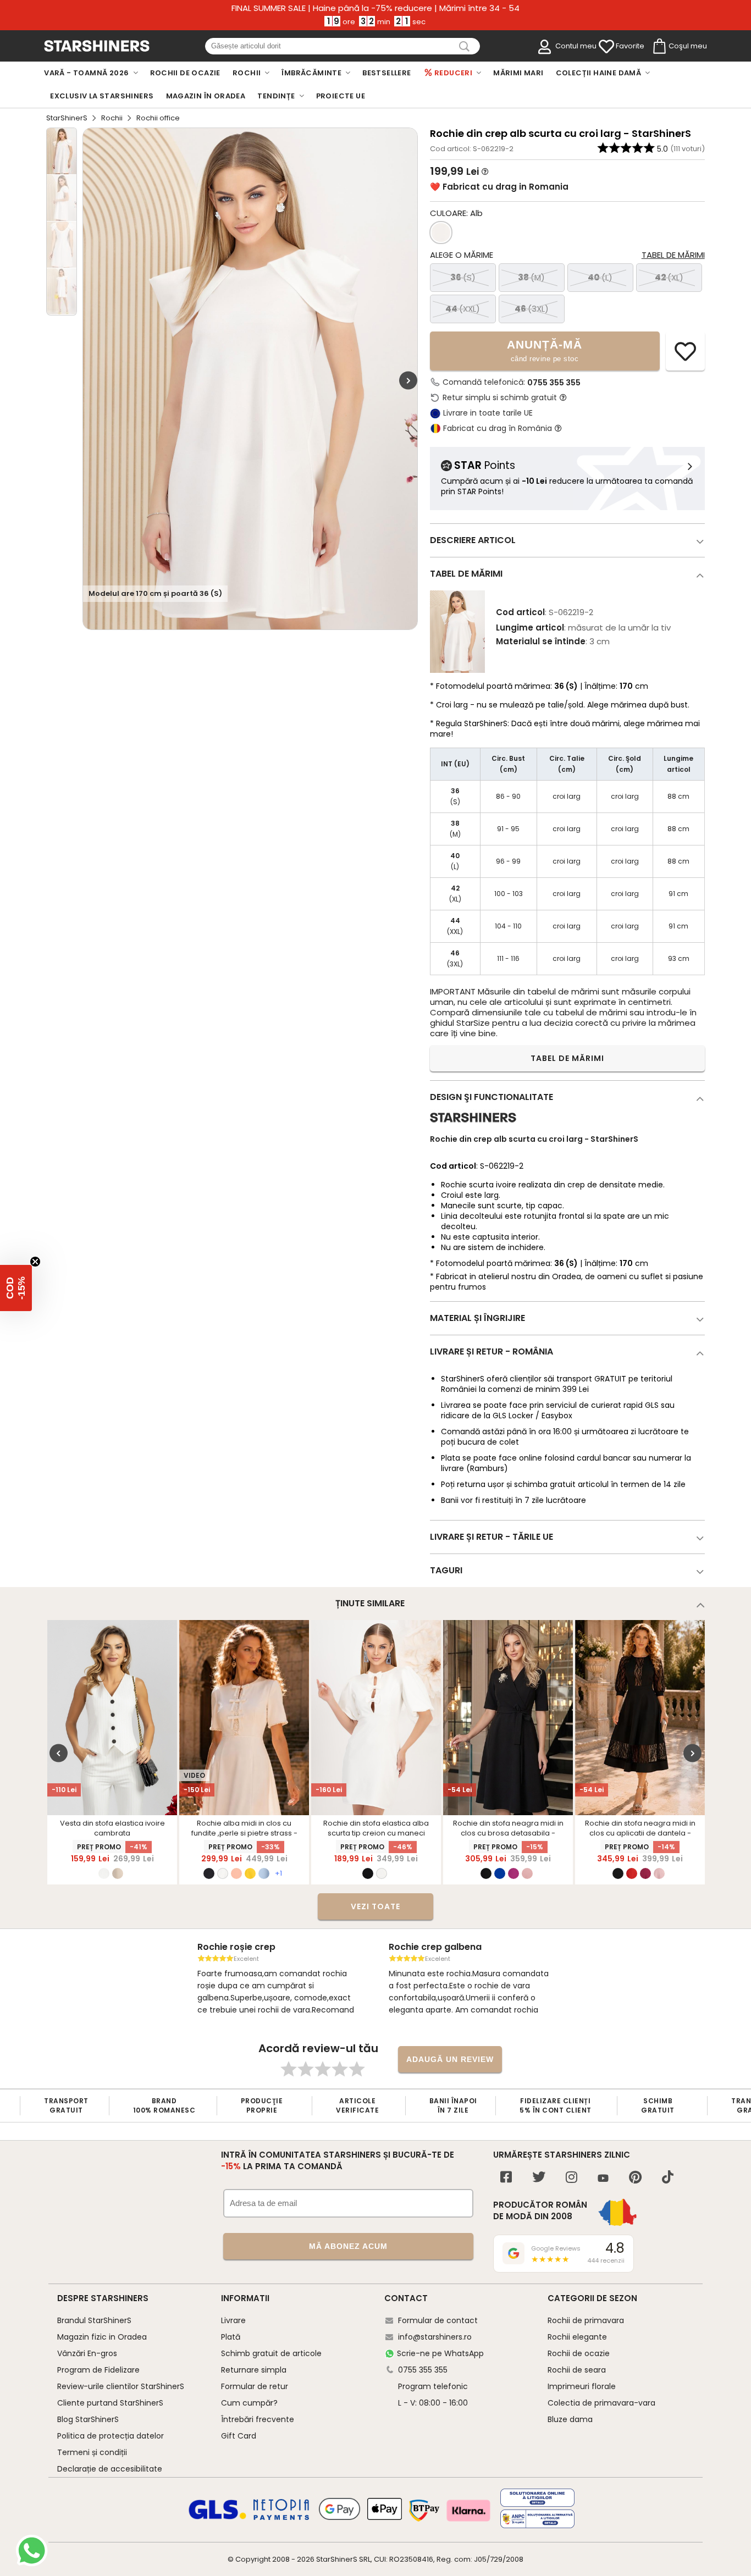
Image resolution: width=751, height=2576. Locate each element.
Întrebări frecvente (258, 2419)
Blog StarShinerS (88, 2419)
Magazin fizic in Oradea (102, 2337)
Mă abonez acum (348, 2246)
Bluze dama (570, 2419)
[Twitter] (539, 2178)
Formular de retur (255, 2386)
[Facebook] (506, 2178)
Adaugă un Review (450, 2059)
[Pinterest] (635, 2178)
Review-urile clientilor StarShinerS (121, 2386)
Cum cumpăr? (249, 2403)
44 (463, 309)
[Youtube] (603, 2179)
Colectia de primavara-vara (601, 2403)
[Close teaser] (35, 1262)
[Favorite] (606, 47)
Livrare (233, 2320)
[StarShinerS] (473, 1127)
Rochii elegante (577, 2337)
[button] (16, 1288)
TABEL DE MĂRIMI (567, 1058)
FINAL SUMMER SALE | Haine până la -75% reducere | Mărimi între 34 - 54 (375, 8)
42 (669, 277)
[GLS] (218, 2518)
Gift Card (239, 2436)
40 (600, 277)
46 (532, 309)
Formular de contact (438, 2320)
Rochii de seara (577, 2370)
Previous (59, 1753)
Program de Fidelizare (98, 2370)
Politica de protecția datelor (111, 2436)
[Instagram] (571, 2178)
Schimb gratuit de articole (271, 2353)
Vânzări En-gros (87, 2353)
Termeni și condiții (92, 2452)
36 (463, 277)
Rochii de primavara (586, 2320)
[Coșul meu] (659, 47)
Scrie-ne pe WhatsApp (440, 2353)
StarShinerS (67, 118)
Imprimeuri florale (582, 2386)
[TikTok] (668, 2178)
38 (531, 277)
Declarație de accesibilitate (110, 2469)
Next (408, 380)
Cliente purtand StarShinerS (110, 2403)
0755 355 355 (554, 383)
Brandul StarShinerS (94, 2320)
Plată (231, 2337)
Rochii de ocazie (579, 2353)
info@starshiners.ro (435, 2337)
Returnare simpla (254, 2370)
